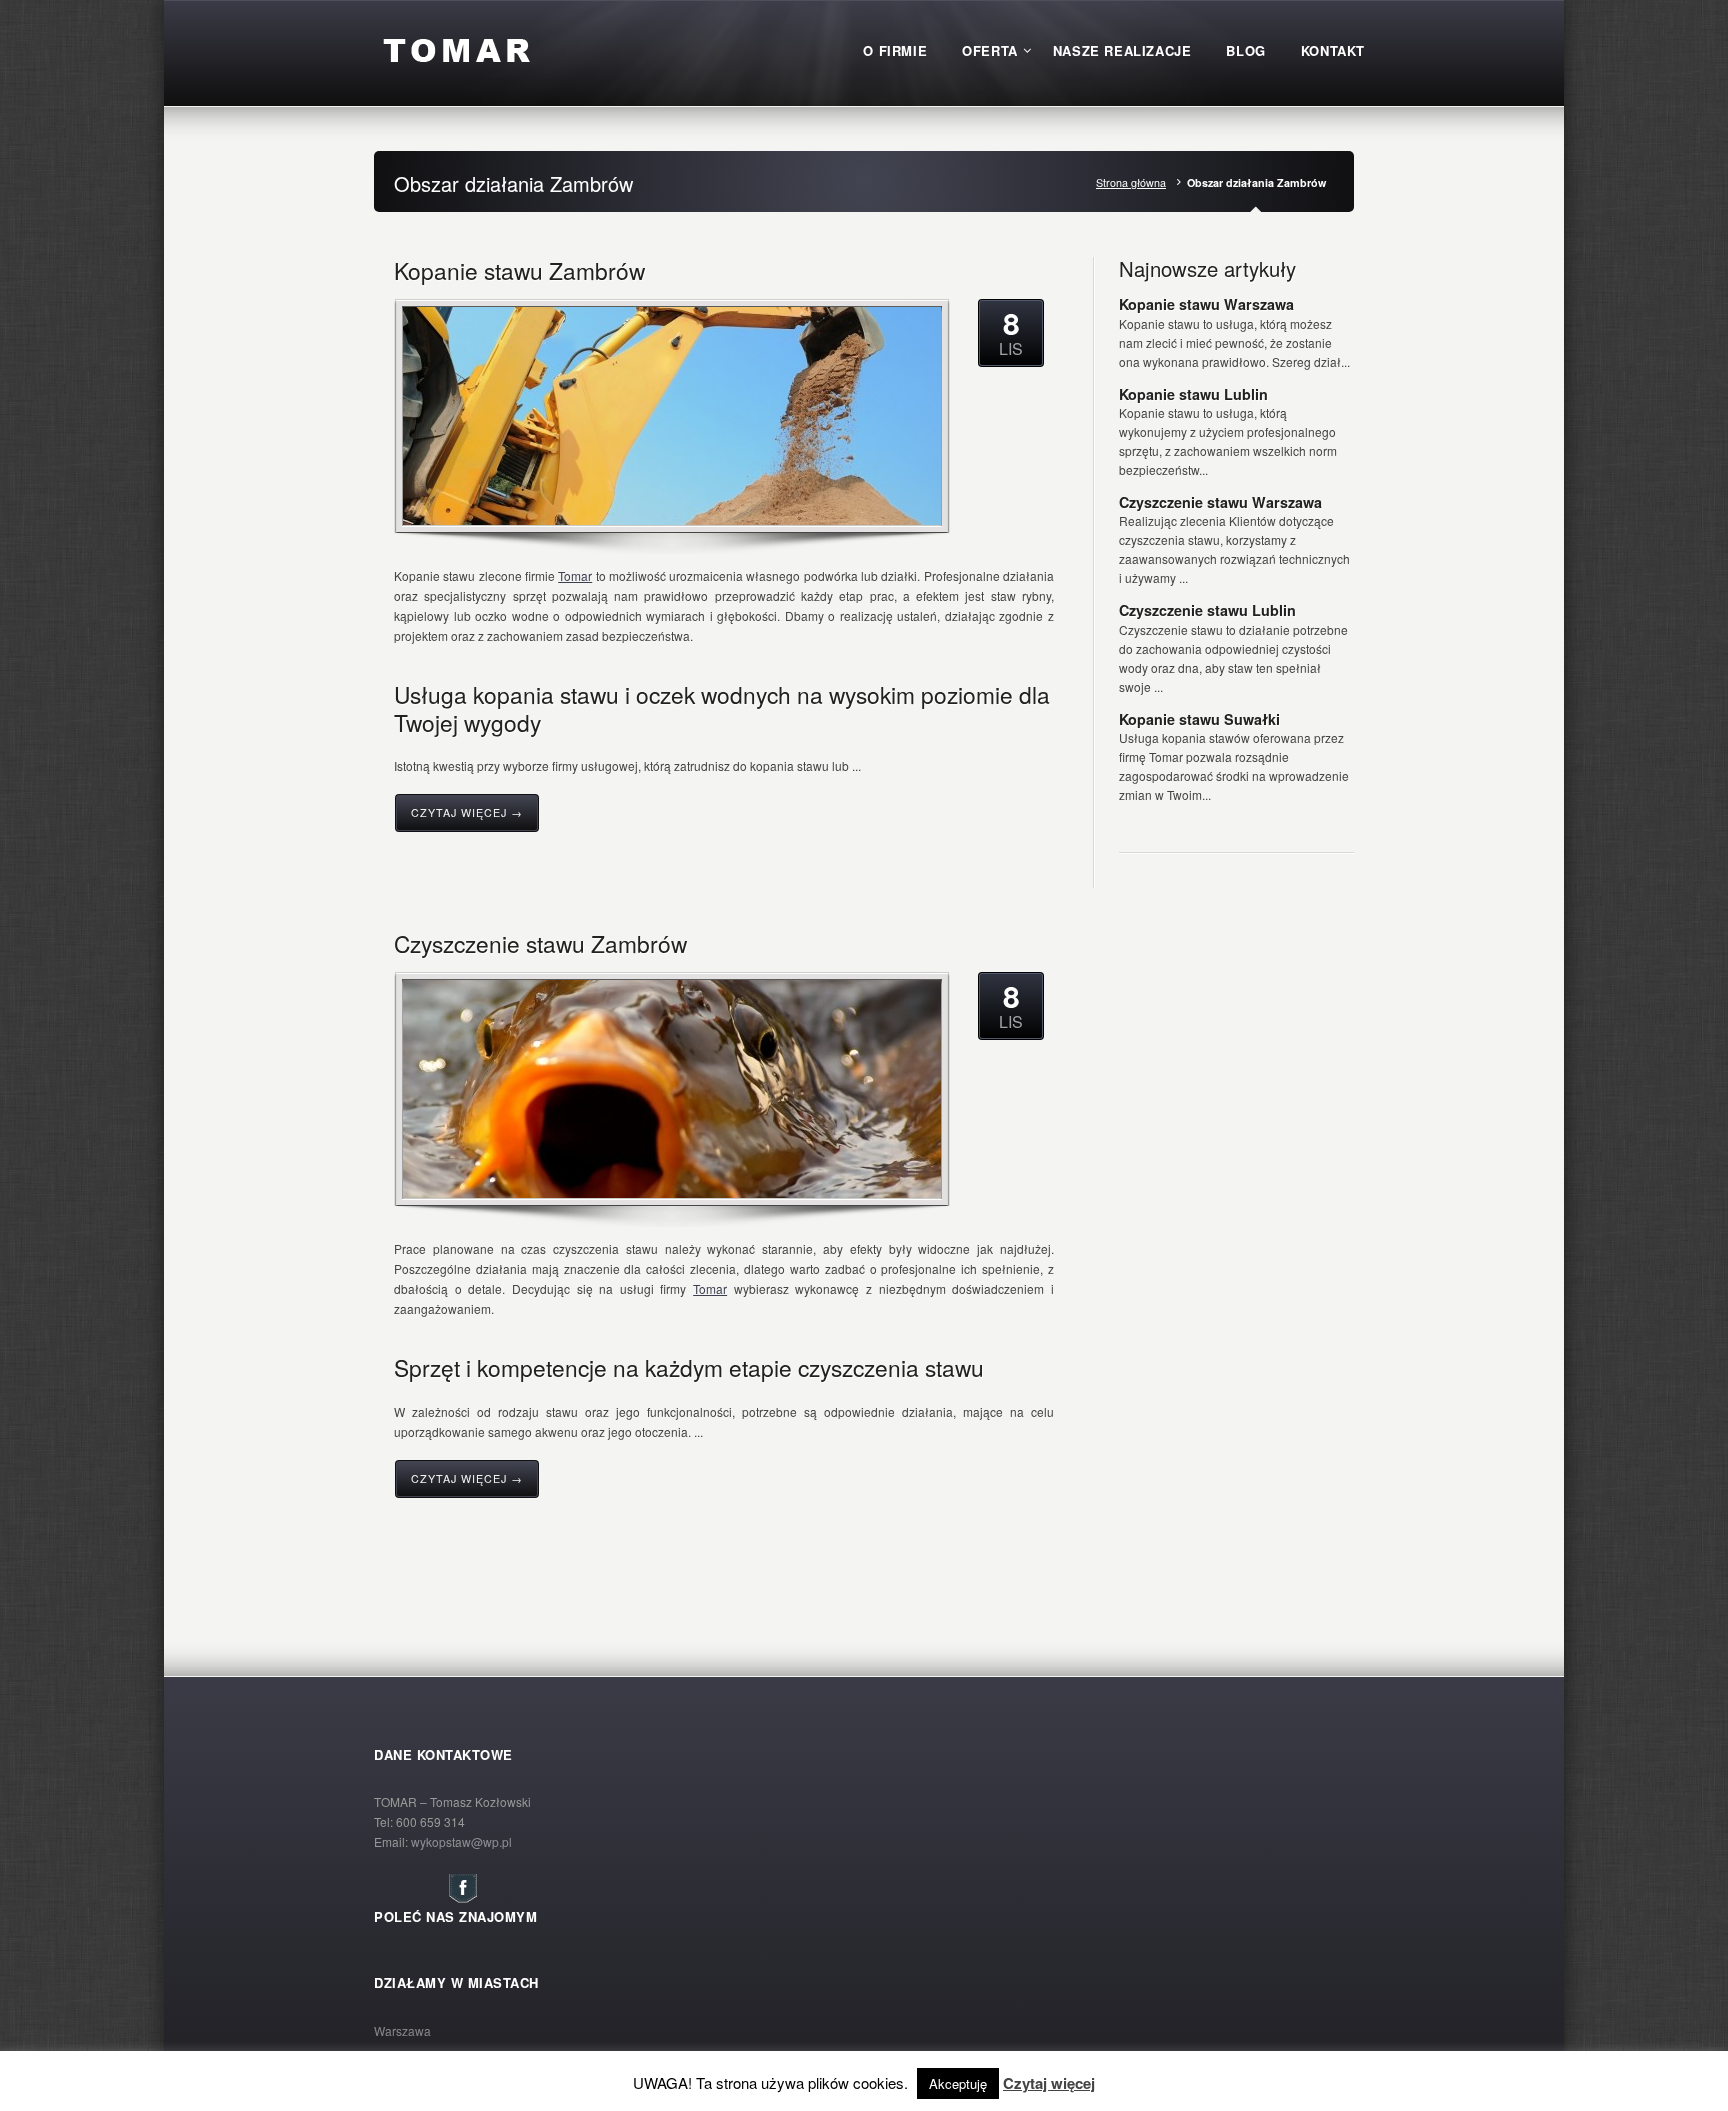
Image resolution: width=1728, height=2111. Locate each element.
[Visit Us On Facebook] (462, 1898)
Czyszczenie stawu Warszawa (1220, 502)
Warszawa (402, 2030)
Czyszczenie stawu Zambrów (540, 943)
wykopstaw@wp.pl (461, 1841)
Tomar (575, 575)
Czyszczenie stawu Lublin (1207, 610)
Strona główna (1131, 182)
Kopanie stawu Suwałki (1199, 719)
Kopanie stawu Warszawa (1206, 304)
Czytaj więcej (1049, 2083)
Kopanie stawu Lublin (1193, 394)
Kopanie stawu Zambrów (519, 270)
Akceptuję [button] (958, 2083)
